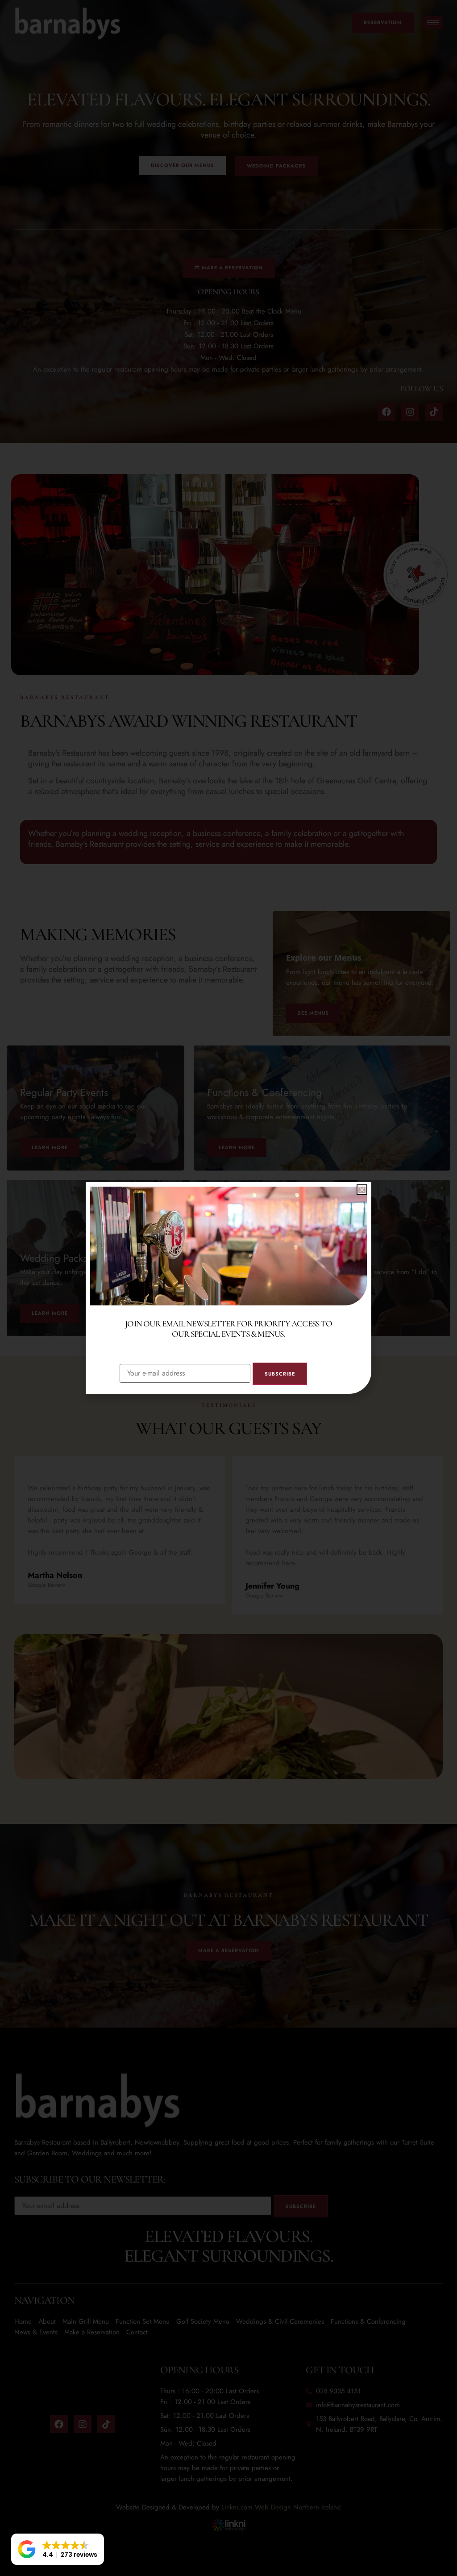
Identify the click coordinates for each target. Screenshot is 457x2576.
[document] (228, 1288)
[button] (58, 2549)
